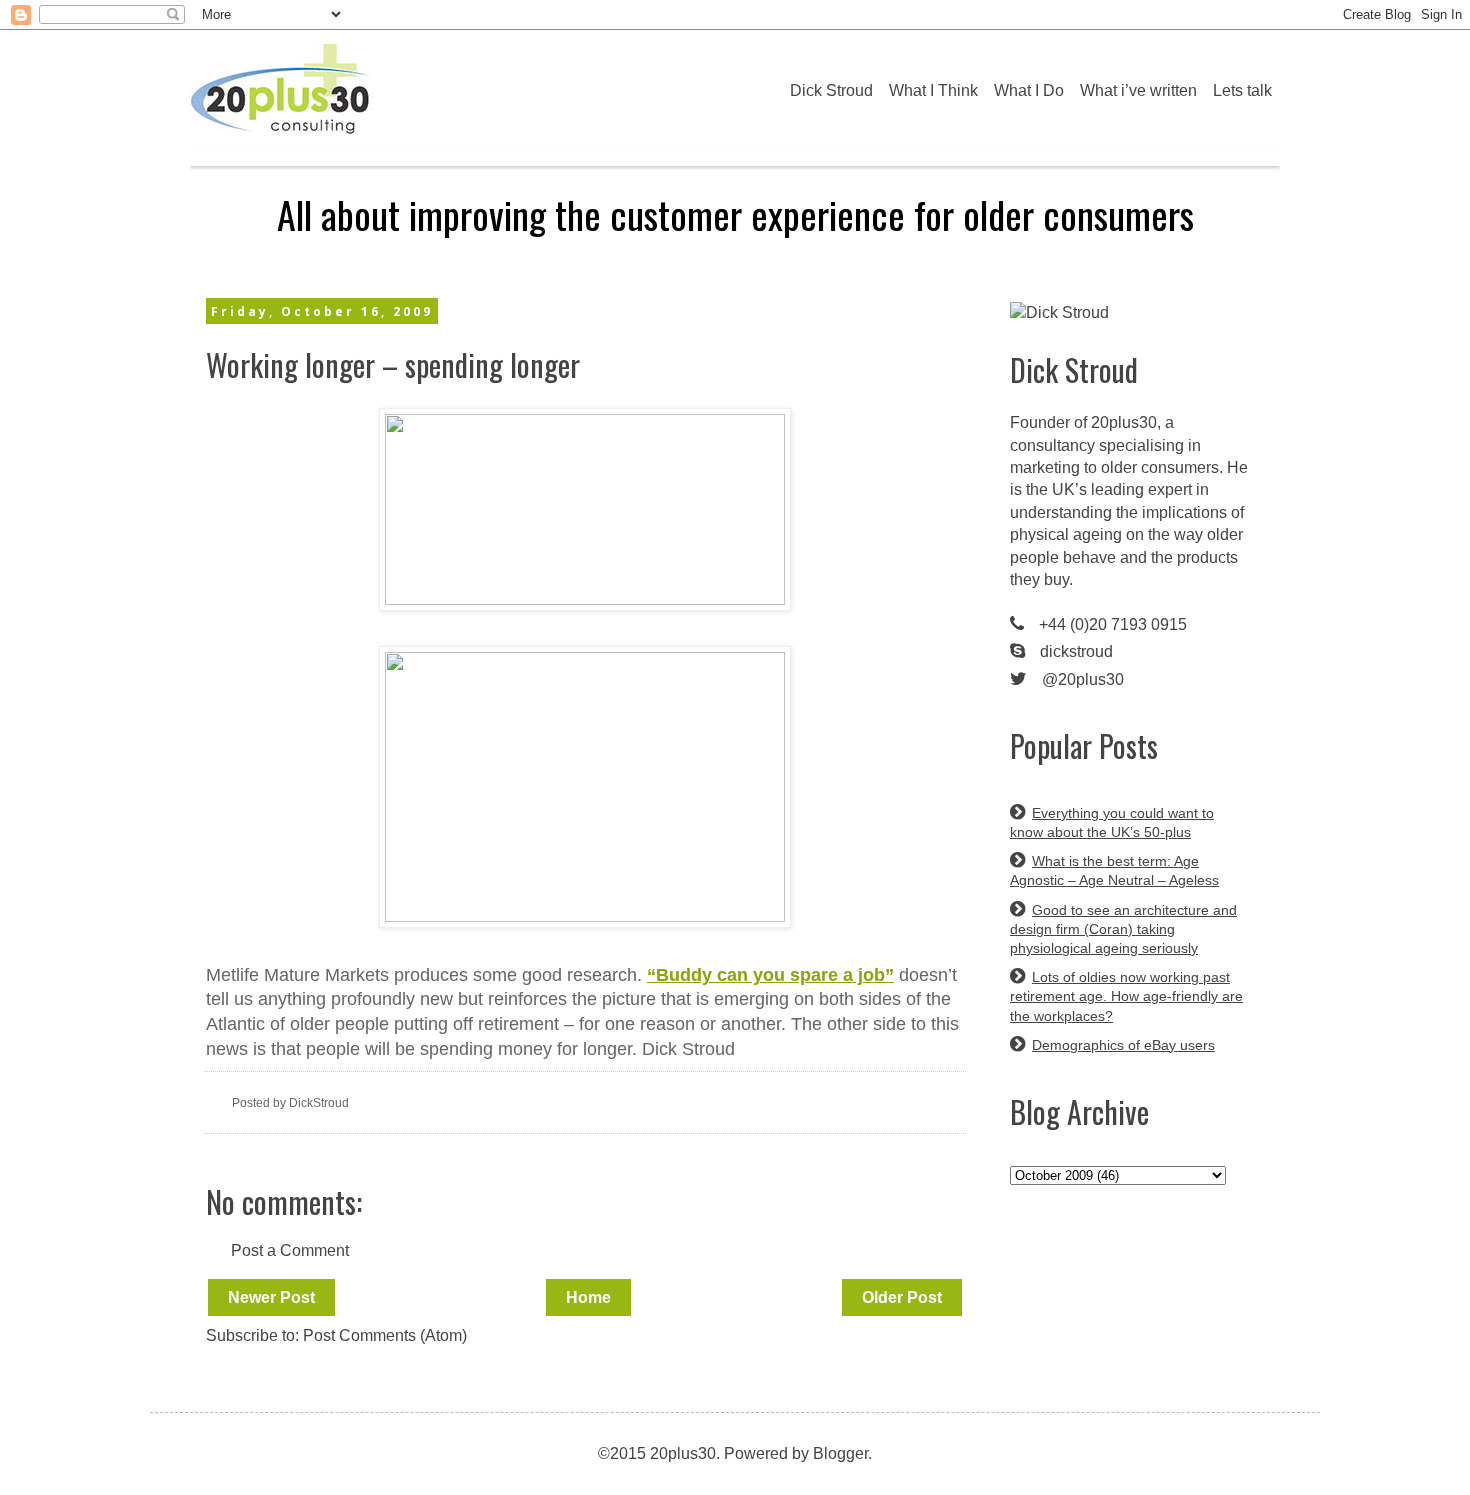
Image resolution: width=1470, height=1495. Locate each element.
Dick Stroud (831, 90)
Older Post (902, 1297)
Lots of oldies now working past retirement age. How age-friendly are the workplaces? (1126, 996)
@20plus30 (1083, 679)
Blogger (840, 1453)
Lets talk (1242, 90)
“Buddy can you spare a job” (770, 975)
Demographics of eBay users (1123, 1045)
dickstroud (1076, 651)
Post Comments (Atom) (385, 1335)
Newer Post (271, 1297)
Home (588, 1297)
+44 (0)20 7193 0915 (1113, 624)
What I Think (933, 90)
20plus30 (1124, 422)
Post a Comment (290, 1250)
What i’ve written (1138, 90)
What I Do (1029, 90)
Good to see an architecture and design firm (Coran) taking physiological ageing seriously (1123, 929)
